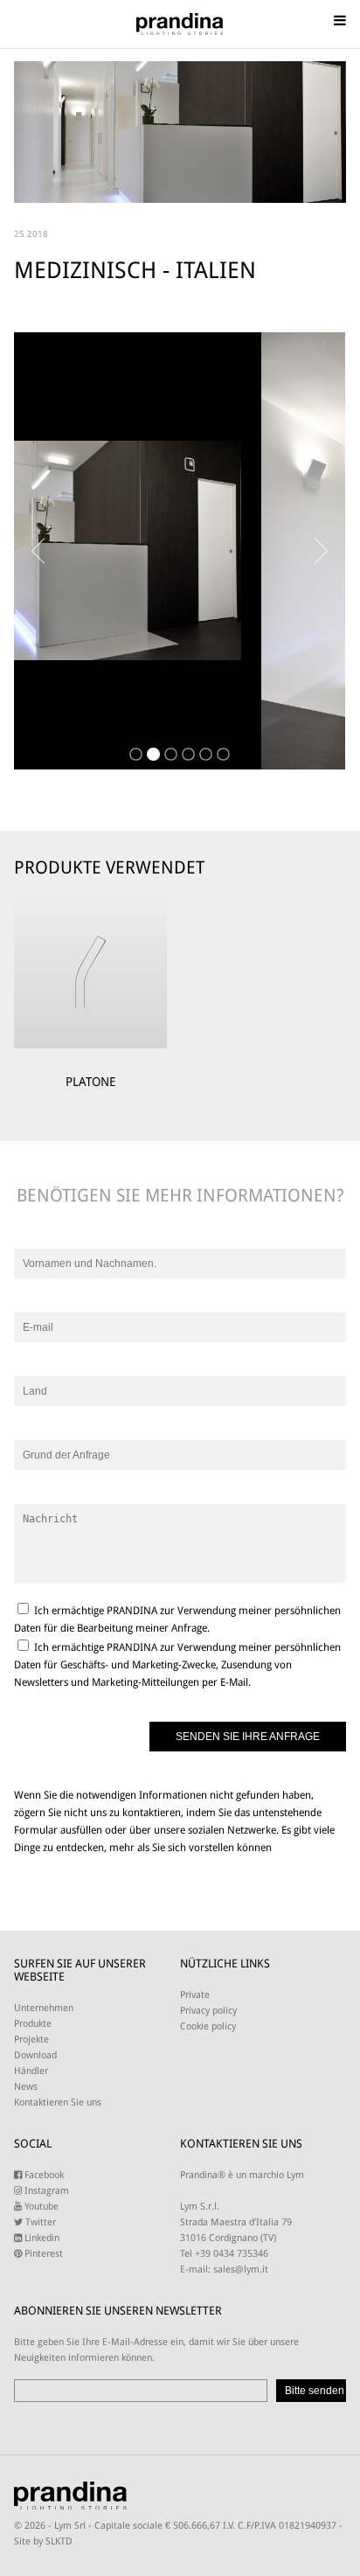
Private (195, 1995)
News (26, 2087)
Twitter (39, 2222)
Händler (31, 2071)
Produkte (33, 2024)
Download (35, 2055)
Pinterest (42, 2254)
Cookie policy (208, 2026)
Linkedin (41, 2238)
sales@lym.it (241, 2270)
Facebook (43, 2175)
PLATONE (90, 1082)
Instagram (45, 2191)
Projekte (31, 2040)
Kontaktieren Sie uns (58, 2103)
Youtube (40, 2207)
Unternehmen (44, 2008)
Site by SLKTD (43, 2541)
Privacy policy (208, 2011)
